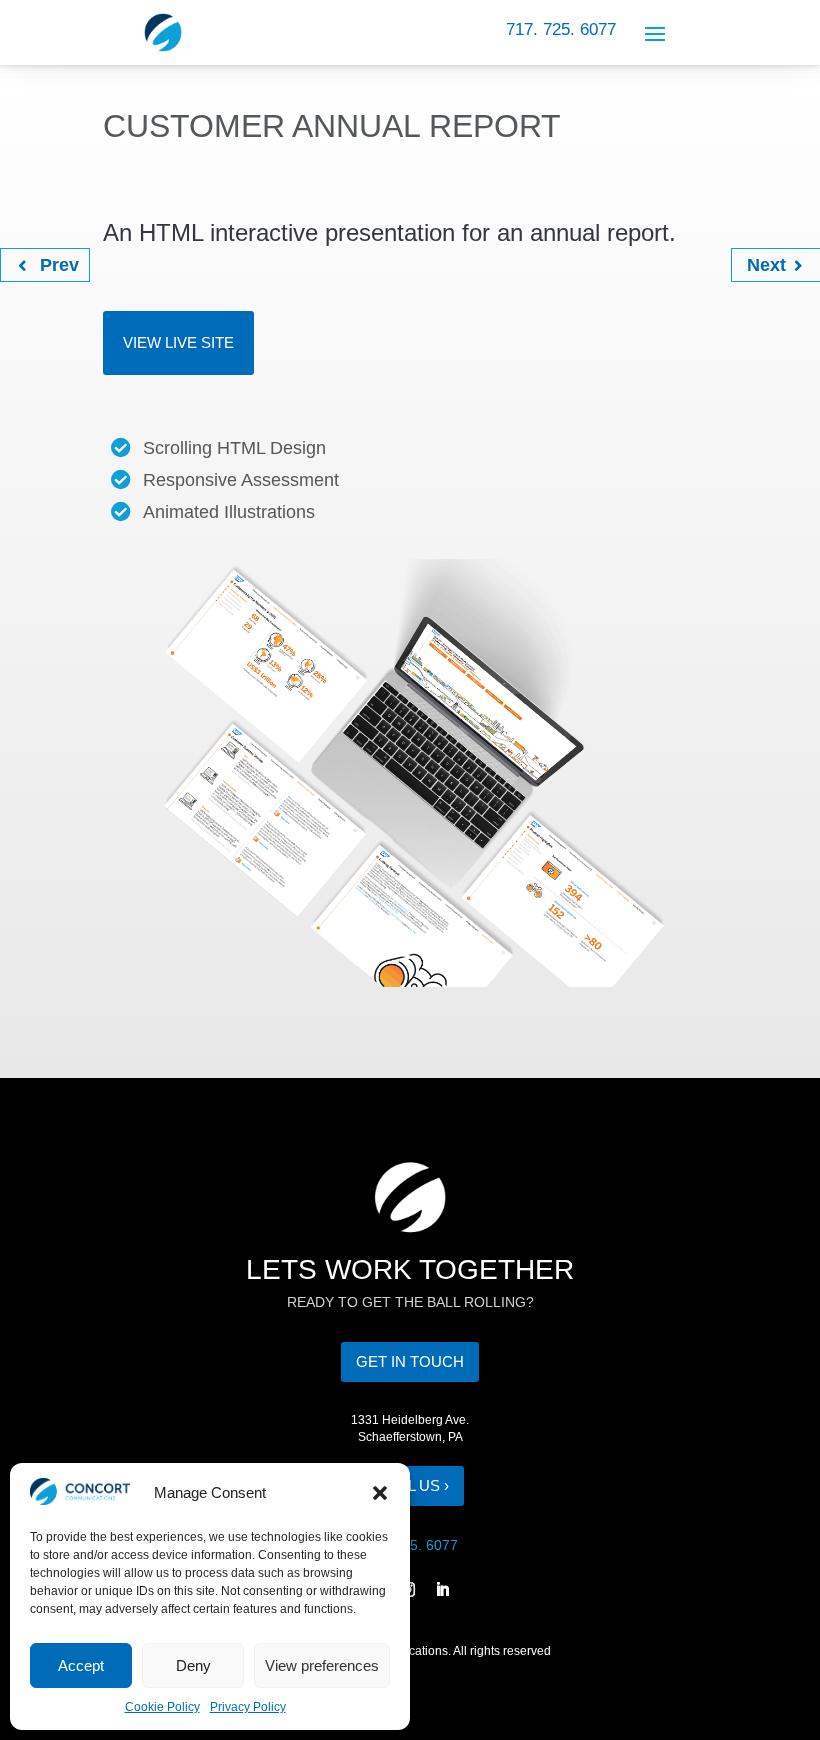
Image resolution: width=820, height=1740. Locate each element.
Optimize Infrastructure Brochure (37, 261)
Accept (81, 1665)
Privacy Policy (248, 1707)
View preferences (322, 1665)
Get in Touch (410, 1361)
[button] (380, 1493)
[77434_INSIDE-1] (410, 987)
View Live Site (178, 342)
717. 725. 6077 (561, 29)
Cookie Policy (162, 1707)
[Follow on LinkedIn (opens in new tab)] (443, 1590)
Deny (193, 1665)
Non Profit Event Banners (763, 261)
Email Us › (410, 1485)
